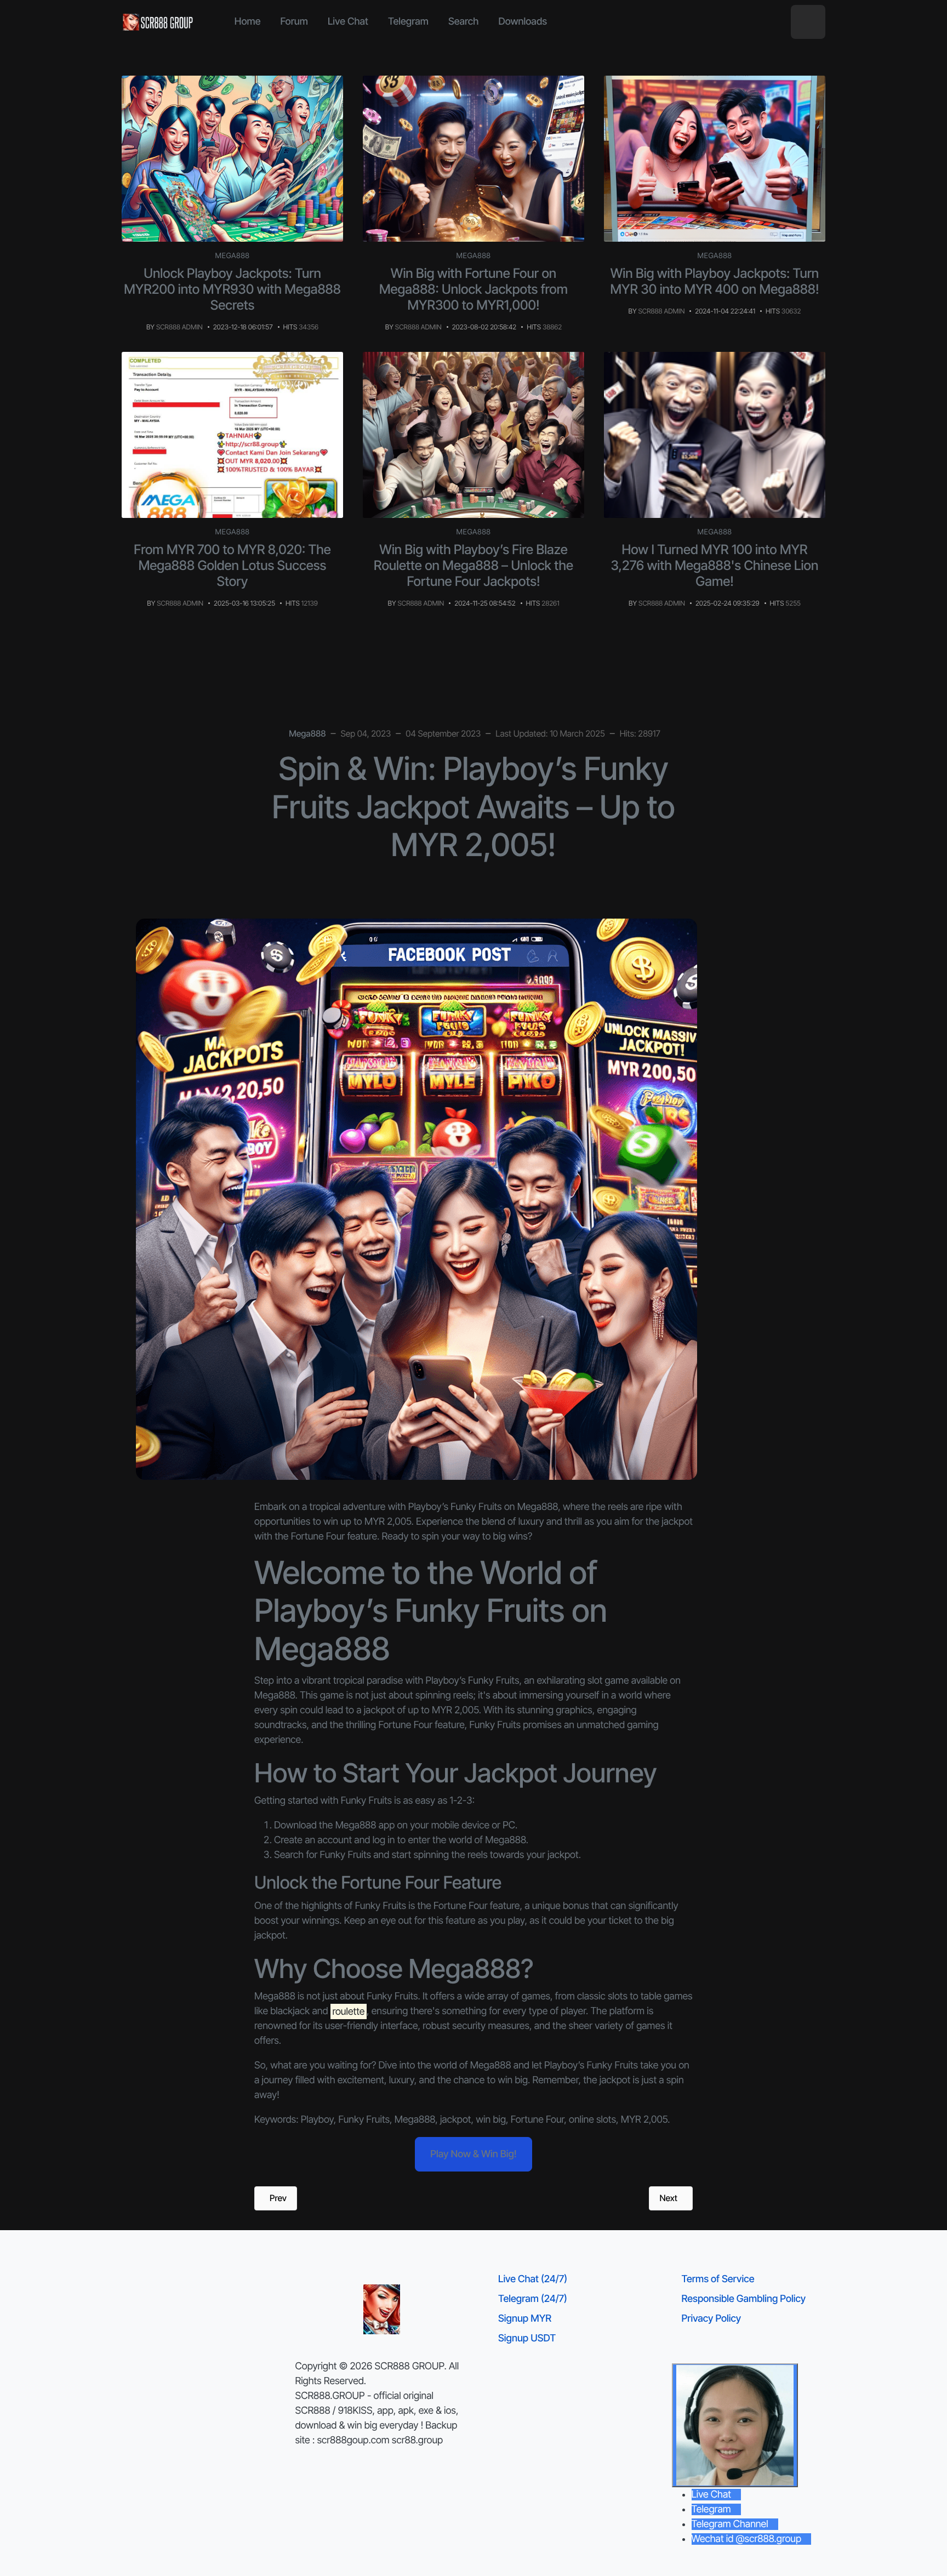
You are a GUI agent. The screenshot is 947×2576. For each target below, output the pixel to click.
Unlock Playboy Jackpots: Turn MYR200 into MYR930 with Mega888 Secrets (232, 289)
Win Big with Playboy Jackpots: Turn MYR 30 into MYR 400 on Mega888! (715, 281)
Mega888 (233, 256)
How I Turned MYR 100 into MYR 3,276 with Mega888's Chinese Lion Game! (715, 565)
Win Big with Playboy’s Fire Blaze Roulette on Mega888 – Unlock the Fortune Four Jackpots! (473, 565)
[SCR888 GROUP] (158, 22)
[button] (808, 22)
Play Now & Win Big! (473, 2154)
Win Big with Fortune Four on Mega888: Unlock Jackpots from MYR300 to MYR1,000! (473, 289)
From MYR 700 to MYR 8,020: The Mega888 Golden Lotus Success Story (232, 565)
